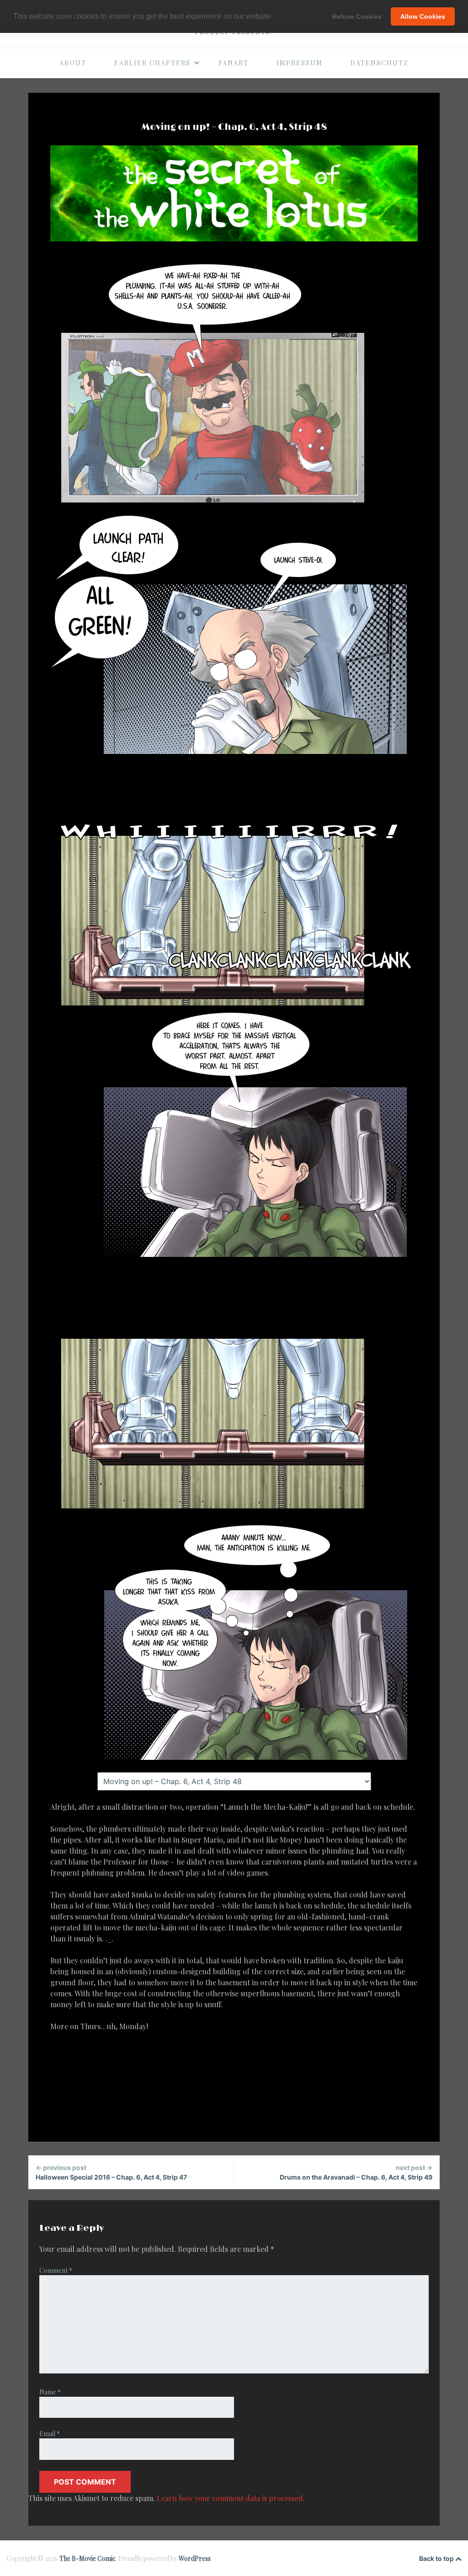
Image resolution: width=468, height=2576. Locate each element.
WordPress (195, 2558)
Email (50, 2434)
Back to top (437, 2558)
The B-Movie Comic (88, 2558)
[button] (276, 17)
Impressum (300, 63)
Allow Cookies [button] (423, 16)
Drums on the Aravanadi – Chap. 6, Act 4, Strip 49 (356, 2172)
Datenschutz (380, 63)
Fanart (234, 63)
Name (50, 2392)
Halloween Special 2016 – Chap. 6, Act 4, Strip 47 (111, 2172)
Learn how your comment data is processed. (231, 2498)
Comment (56, 2270)
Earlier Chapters (152, 63)
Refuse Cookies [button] (357, 16)
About (73, 63)
